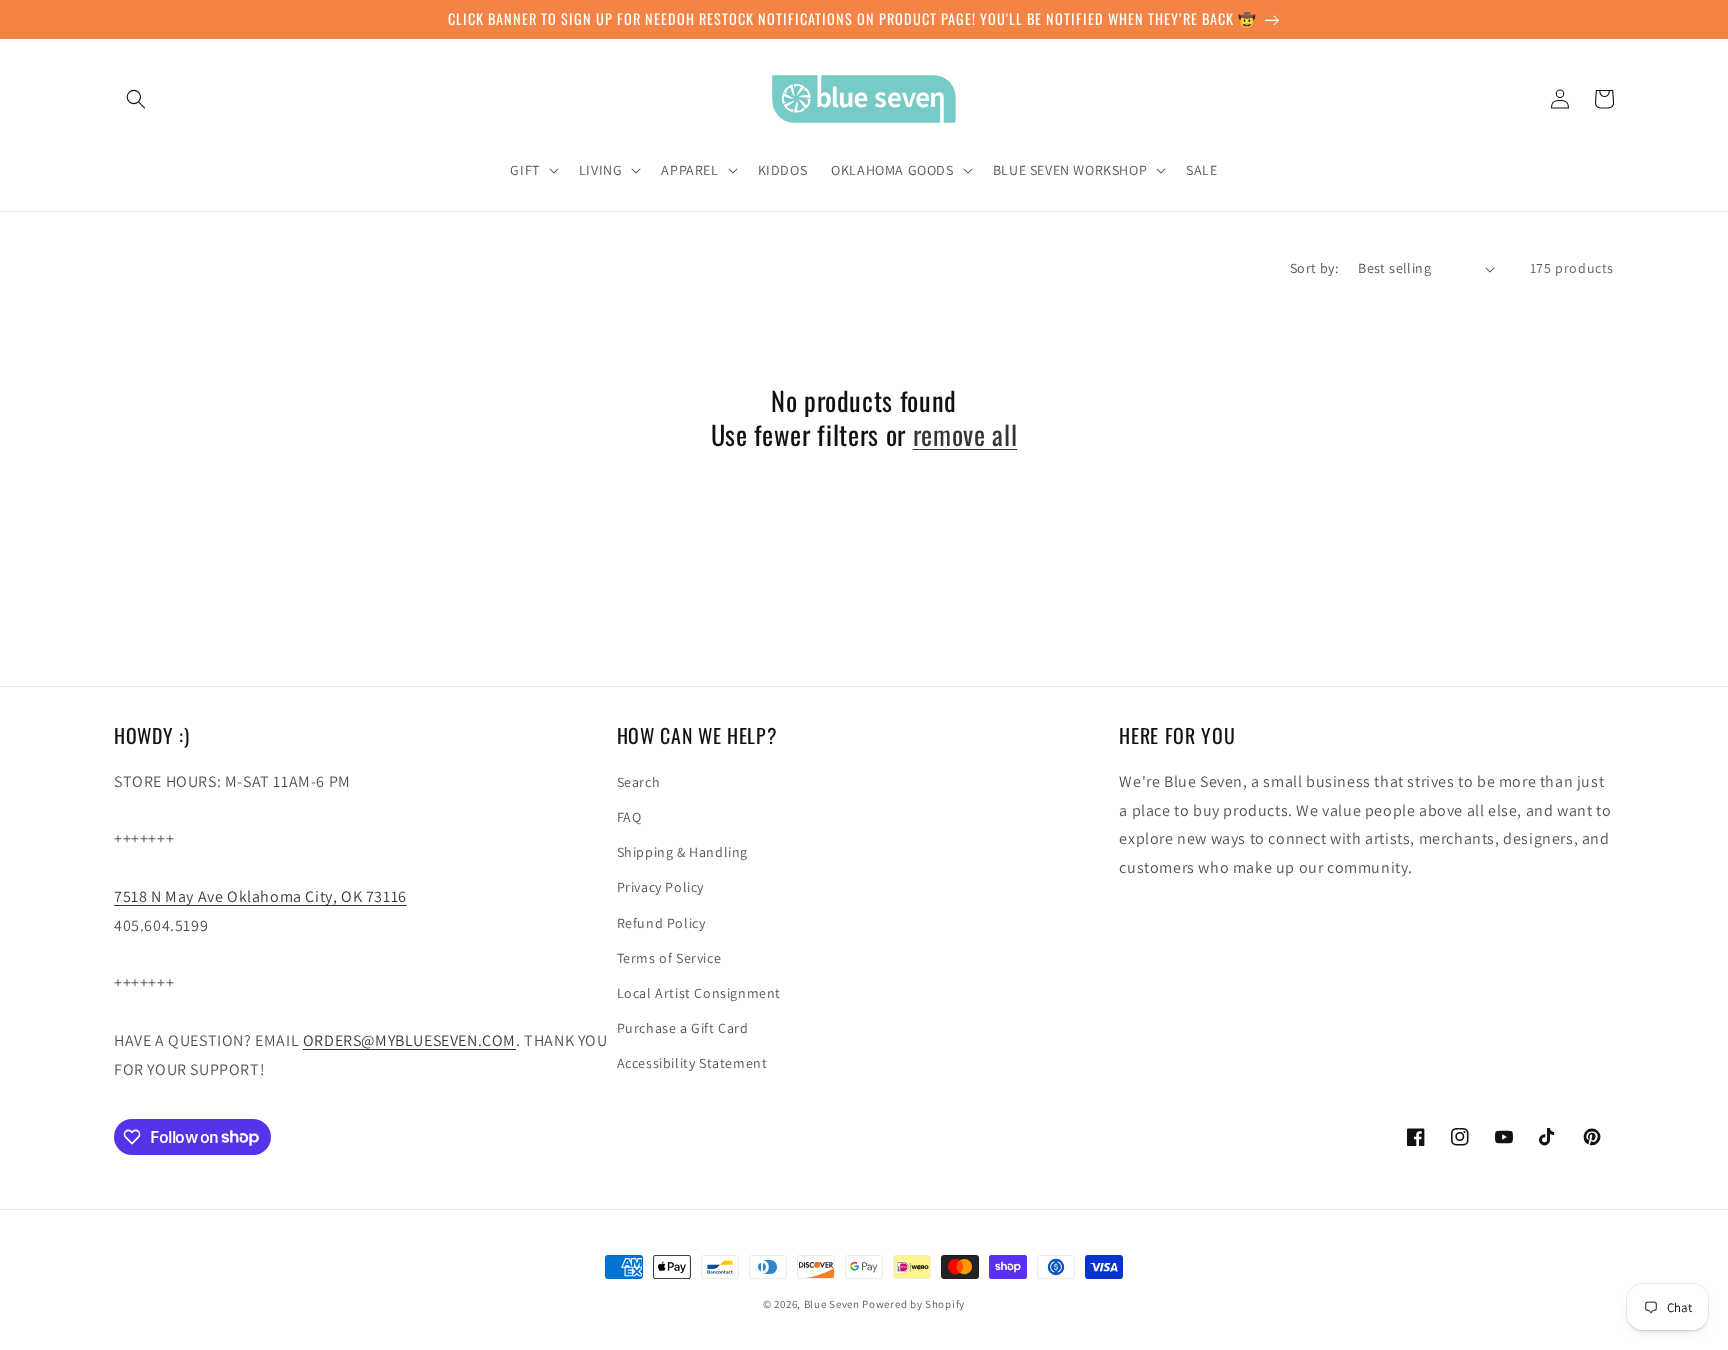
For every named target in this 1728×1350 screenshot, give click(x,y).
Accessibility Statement (692, 1063)
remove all (965, 435)
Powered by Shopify (913, 1304)
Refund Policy (661, 923)
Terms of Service (669, 958)
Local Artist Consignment (699, 993)
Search (639, 782)
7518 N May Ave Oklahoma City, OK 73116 (260, 896)
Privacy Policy (660, 887)
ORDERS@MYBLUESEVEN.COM (409, 1040)
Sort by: (1314, 268)
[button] (136, 99)
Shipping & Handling (682, 852)
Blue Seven (832, 1304)
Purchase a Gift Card (683, 1028)
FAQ (629, 817)
